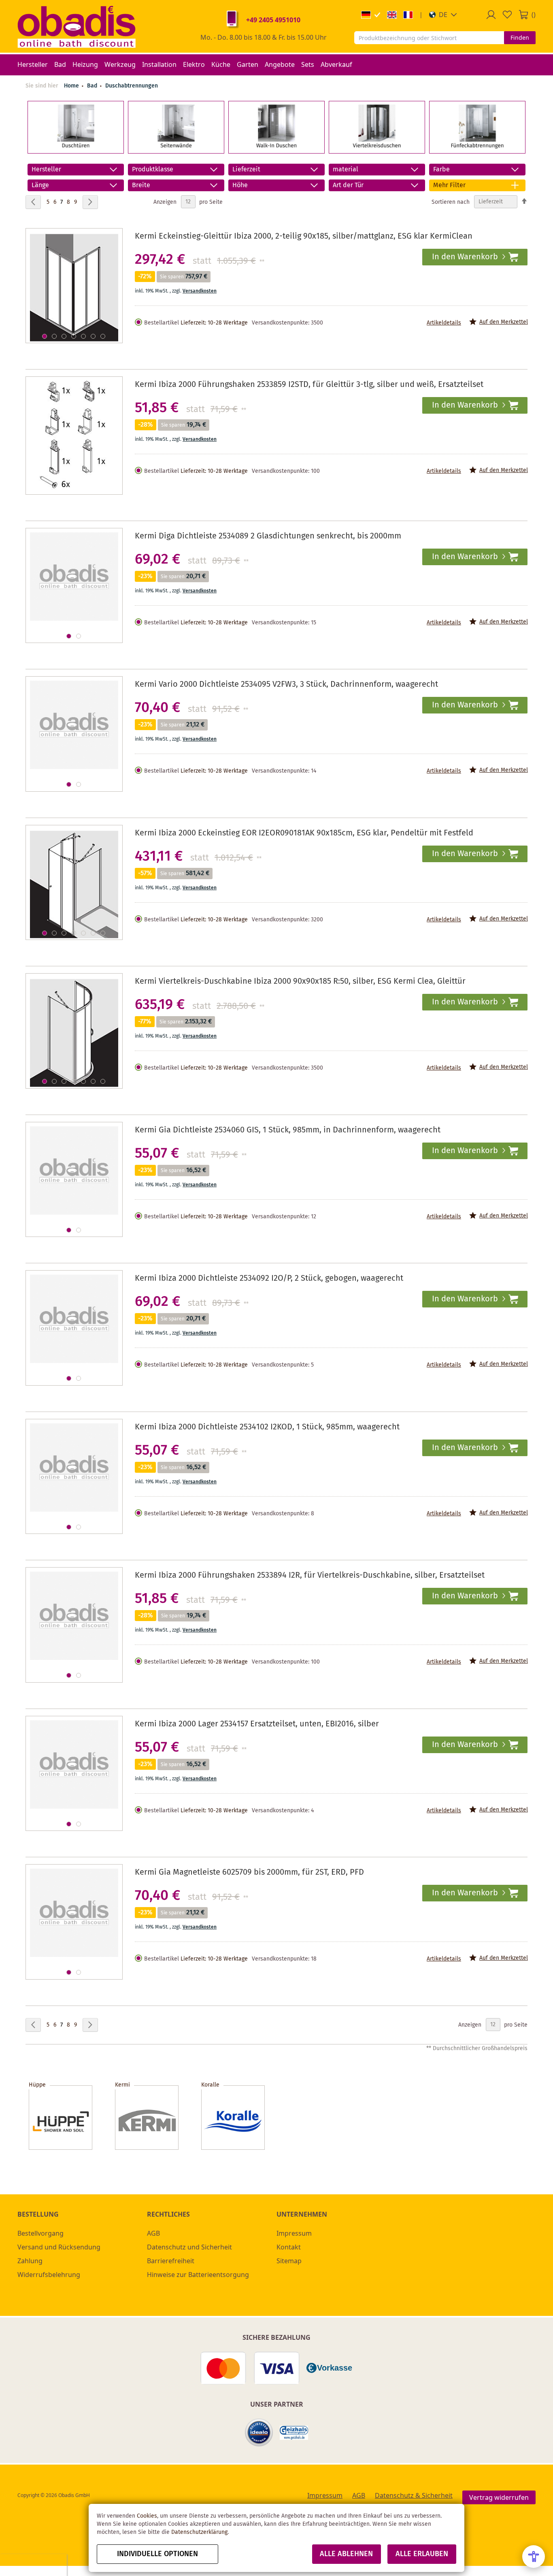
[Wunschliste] (507, 15)
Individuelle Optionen (157, 2554)
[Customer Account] (491, 15)
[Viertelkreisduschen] (377, 149)
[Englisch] (392, 15)
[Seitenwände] (176, 149)
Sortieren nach (451, 202)
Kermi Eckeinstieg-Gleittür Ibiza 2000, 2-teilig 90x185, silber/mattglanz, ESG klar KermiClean (304, 236)
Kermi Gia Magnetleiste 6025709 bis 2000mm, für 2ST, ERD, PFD (249, 1872)
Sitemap (289, 2261)
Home (71, 86)
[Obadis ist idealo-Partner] (259, 2433)
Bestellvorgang (40, 2233)
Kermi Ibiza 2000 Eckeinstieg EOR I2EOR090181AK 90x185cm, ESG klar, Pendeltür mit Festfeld (304, 833)
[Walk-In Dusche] (276, 149)
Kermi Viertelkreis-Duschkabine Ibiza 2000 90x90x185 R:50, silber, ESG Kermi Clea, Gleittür (300, 981)
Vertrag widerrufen (499, 2497)
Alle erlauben (422, 2554)
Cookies (147, 2516)
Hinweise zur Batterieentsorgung (198, 2275)
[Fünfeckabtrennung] (477, 149)
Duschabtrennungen (132, 86)
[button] (443, 15)
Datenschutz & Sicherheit (414, 2495)
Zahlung (30, 2261)
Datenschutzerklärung (199, 2532)
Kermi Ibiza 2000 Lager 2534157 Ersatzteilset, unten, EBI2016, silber (257, 1724)
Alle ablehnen (346, 2554)
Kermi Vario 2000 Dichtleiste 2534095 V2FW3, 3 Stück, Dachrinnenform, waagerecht (286, 685)
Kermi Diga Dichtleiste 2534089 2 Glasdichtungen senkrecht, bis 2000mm (268, 536)
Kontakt (289, 2247)
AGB (153, 2233)
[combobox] (429, 38)
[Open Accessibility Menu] (534, 2557)
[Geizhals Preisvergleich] (294, 2433)
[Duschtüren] (76, 149)
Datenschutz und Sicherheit (189, 2247)
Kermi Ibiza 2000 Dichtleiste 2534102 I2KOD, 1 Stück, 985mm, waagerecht (267, 1427)
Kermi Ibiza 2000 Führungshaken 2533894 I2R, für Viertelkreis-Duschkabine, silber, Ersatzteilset (310, 1575)
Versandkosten (200, 291)
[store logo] (77, 26)
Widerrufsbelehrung (49, 2275)
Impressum (294, 2233)
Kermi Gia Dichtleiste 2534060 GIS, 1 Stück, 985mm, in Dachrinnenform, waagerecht (288, 1130)
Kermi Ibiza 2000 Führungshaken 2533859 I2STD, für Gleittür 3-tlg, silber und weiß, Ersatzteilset (309, 385)
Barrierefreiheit (171, 2261)
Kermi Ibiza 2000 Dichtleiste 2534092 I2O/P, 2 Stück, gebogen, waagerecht (269, 1278)
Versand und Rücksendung (59, 2247)
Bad (93, 86)
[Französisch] (408, 15)
